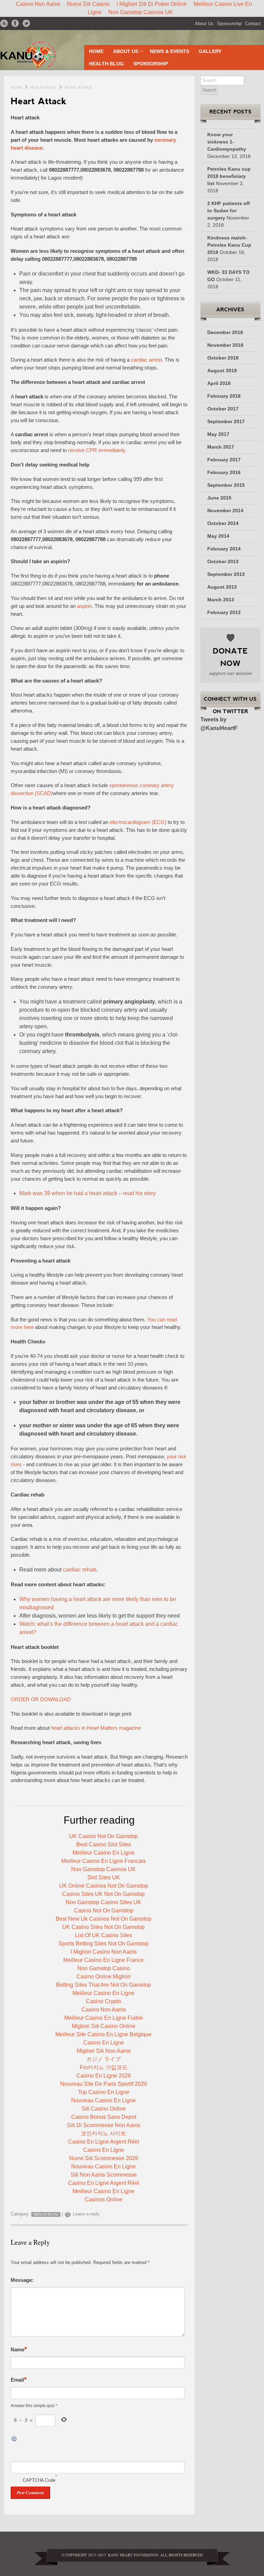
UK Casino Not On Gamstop (103, 1836)
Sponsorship (229, 24)
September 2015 (226, 485)
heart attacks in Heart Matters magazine (96, 1728)
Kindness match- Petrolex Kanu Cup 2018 (229, 245)
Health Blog (106, 64)
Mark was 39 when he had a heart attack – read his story (87, 1193)
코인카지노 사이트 (103, 2133)
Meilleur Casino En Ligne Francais (103, 1861)
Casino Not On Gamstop (104, 1910)
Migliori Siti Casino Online (104, 2026)
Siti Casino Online (104, 2109)
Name (19, 2349)
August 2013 (222, 587)
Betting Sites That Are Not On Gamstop (103, 1985)
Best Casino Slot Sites (104, 1844)
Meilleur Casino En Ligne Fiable (104, 2018)
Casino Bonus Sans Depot (104, 2117)
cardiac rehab (80, 1570)
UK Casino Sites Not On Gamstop (103, 1927)
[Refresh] (41, 2439)
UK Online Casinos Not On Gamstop (104, 1886)
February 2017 (224, 460)
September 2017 (226, 421)
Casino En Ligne (104, 2043)
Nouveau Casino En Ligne (103, 2100)
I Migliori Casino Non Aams (104, 1952)
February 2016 (224, 472)
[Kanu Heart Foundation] (39, 55)
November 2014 (225, 511)
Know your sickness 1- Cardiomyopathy (227, 142)
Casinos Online (103, 2199)
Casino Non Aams (104, 2010)
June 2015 (219, 498)
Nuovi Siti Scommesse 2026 (104, 2158)
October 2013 (223, 561)
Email (19, 2379)
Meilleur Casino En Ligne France (103, 1960)
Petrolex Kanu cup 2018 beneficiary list (229, 176)
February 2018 (224, 396)
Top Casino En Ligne (104, 2092)
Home (96, 51)
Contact (253, 24)
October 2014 (223, 523)
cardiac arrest (146, 360)
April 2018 (219, 383)
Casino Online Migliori (103, 1977)
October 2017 (223, 409)
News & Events (169, 51)
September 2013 (226, 574)
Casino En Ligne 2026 (104, 2076)
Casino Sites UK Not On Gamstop (103, 1894)
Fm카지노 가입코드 (104, 2067)
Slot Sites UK (104, 1877)
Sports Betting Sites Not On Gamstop (103, 1944)
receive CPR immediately (97, 450)
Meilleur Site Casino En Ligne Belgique (103, 2034)
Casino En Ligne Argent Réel (104, 2142)
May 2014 (218, 536)
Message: (22, 2280)
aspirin (84, 606)
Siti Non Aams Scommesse (104, 2175)
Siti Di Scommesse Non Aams (104, 2125)
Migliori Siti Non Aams (104, 2051)
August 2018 (222, 371)
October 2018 (223, 358)
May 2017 (218, 434)
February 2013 (224, 612)
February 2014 (224, 549)
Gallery (210, 51)
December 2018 (225, 332)
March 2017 (221, 447)
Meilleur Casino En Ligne (103, 1853)
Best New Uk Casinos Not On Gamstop (103, 1919)
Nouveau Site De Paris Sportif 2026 (104, 2084)
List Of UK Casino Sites (104, 1935)
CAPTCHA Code (39, 2480)
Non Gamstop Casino (104, 1968)
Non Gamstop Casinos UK (141, 12)
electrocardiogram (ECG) (138, 822)
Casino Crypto (103, 2001)
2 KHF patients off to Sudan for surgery (229, 211)
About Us (204, 24)
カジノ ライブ (103, 2059)
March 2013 (221, 600)
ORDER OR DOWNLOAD (41, 1699)
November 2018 (225, 345)
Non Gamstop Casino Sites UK (103, 1902)
